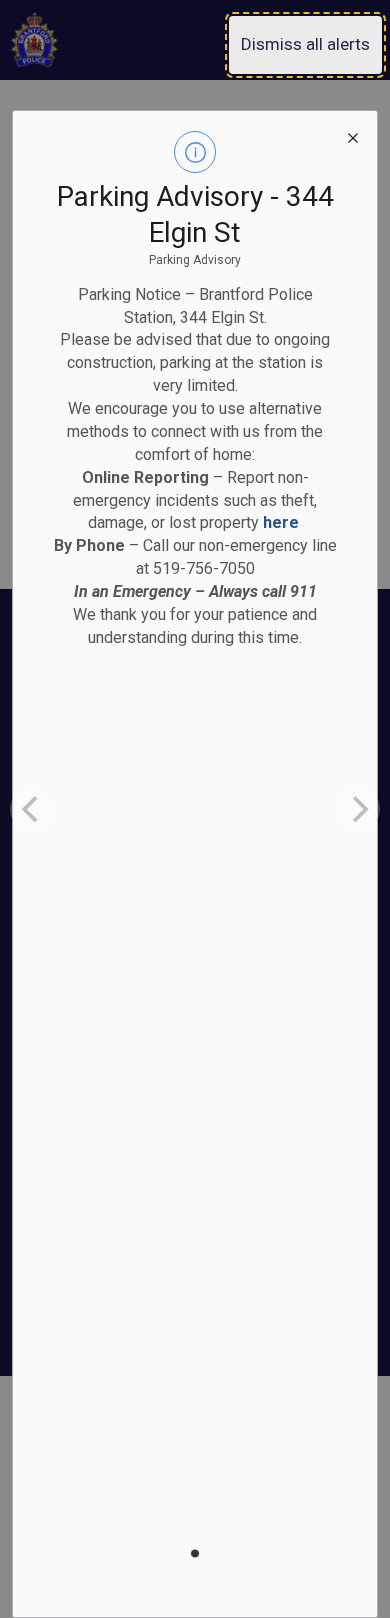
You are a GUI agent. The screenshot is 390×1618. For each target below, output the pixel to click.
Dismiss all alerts (305, 44)
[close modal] (353, 135)
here (281, 522)
